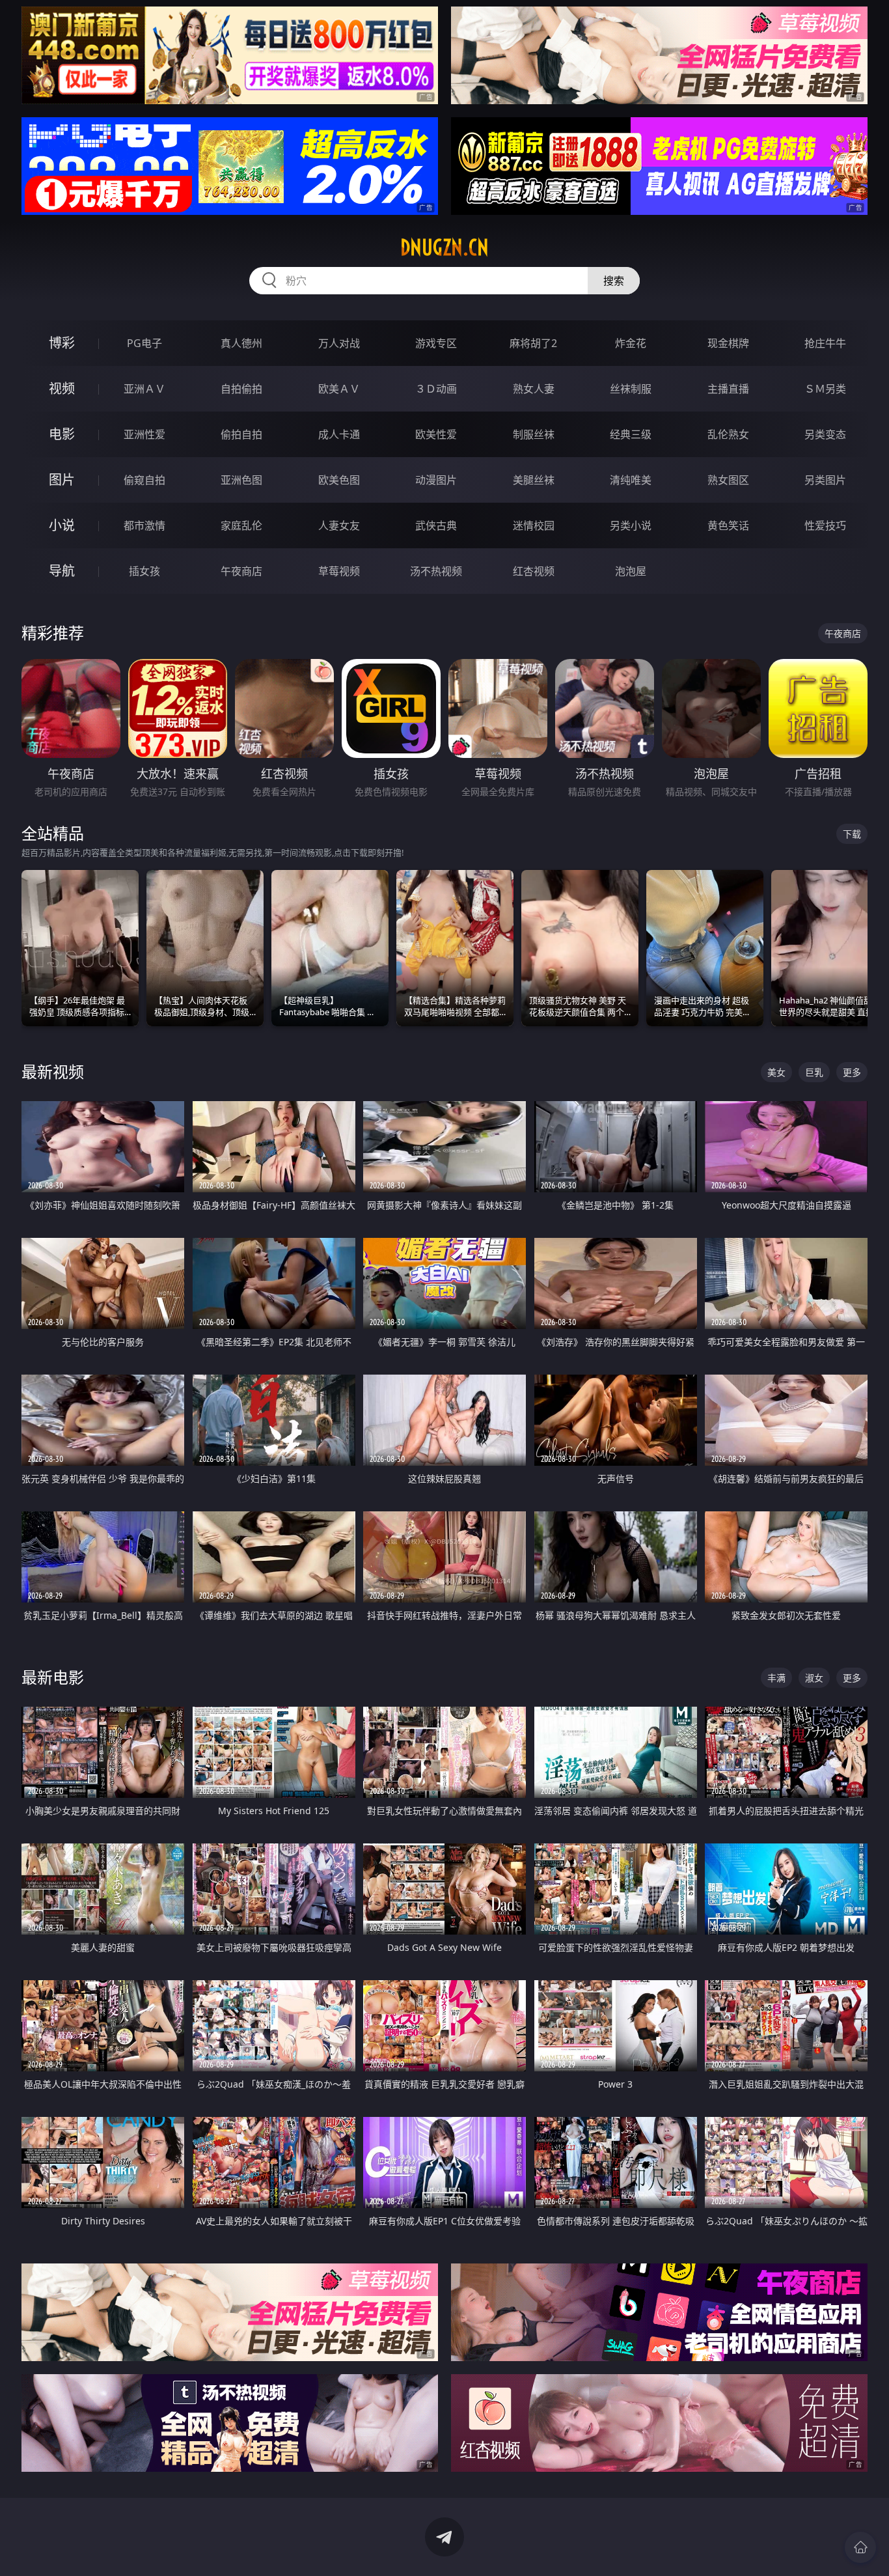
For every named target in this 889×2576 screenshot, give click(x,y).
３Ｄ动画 (436, 389)
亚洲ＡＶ (144, 389)
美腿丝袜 (534, 480)
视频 (62, 388)
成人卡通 (339, 434)
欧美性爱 (436, 434)
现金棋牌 (728, 343)
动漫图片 (436, 480)
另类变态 (825, 434)
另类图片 (825, 480)
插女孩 (144, 571)
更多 (852, 1072)
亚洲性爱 (144, 434)
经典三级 (631, 434)
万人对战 (339, 343)
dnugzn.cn (444, 247)
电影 (62, 434)
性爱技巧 (825, 525)
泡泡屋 (631, 571)
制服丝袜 (534, 434)
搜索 (614, 281)
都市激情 (144, 525)
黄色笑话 (728, 525)
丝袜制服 (631, 389)
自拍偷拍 (241, 389)
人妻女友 (339, 525)
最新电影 (53, 1677)
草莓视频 (339, 571)
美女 (776, 1072)
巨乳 (814, 1072)
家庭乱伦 (241, 525)
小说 (62, 525)
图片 (62, 480)
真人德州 (241, 343)
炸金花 (631, 343)
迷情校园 (534, 525)
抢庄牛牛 (825, 343)
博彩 (62, 343)
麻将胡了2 (533, 343)
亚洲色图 (241, 480)
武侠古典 (436, 525)
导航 (62, 571)
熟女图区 (728, 480)
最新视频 (53, 1071)
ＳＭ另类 (825, 389)
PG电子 (144, 343)
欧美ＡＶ (339, 389)
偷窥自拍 (144, 480)
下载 (852, 834)
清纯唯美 (631, 480)
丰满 (776, 1678)
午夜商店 (241, 571)
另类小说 (631, 525)
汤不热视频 (436, 571)
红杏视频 (534, 571)
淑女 (814, 1678)
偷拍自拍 (241, 434)
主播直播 (728, 389)
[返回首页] (860, 2547)
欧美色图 (339, 480)
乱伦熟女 (728, 434)
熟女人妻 (534, 389)
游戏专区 (436, 343)
